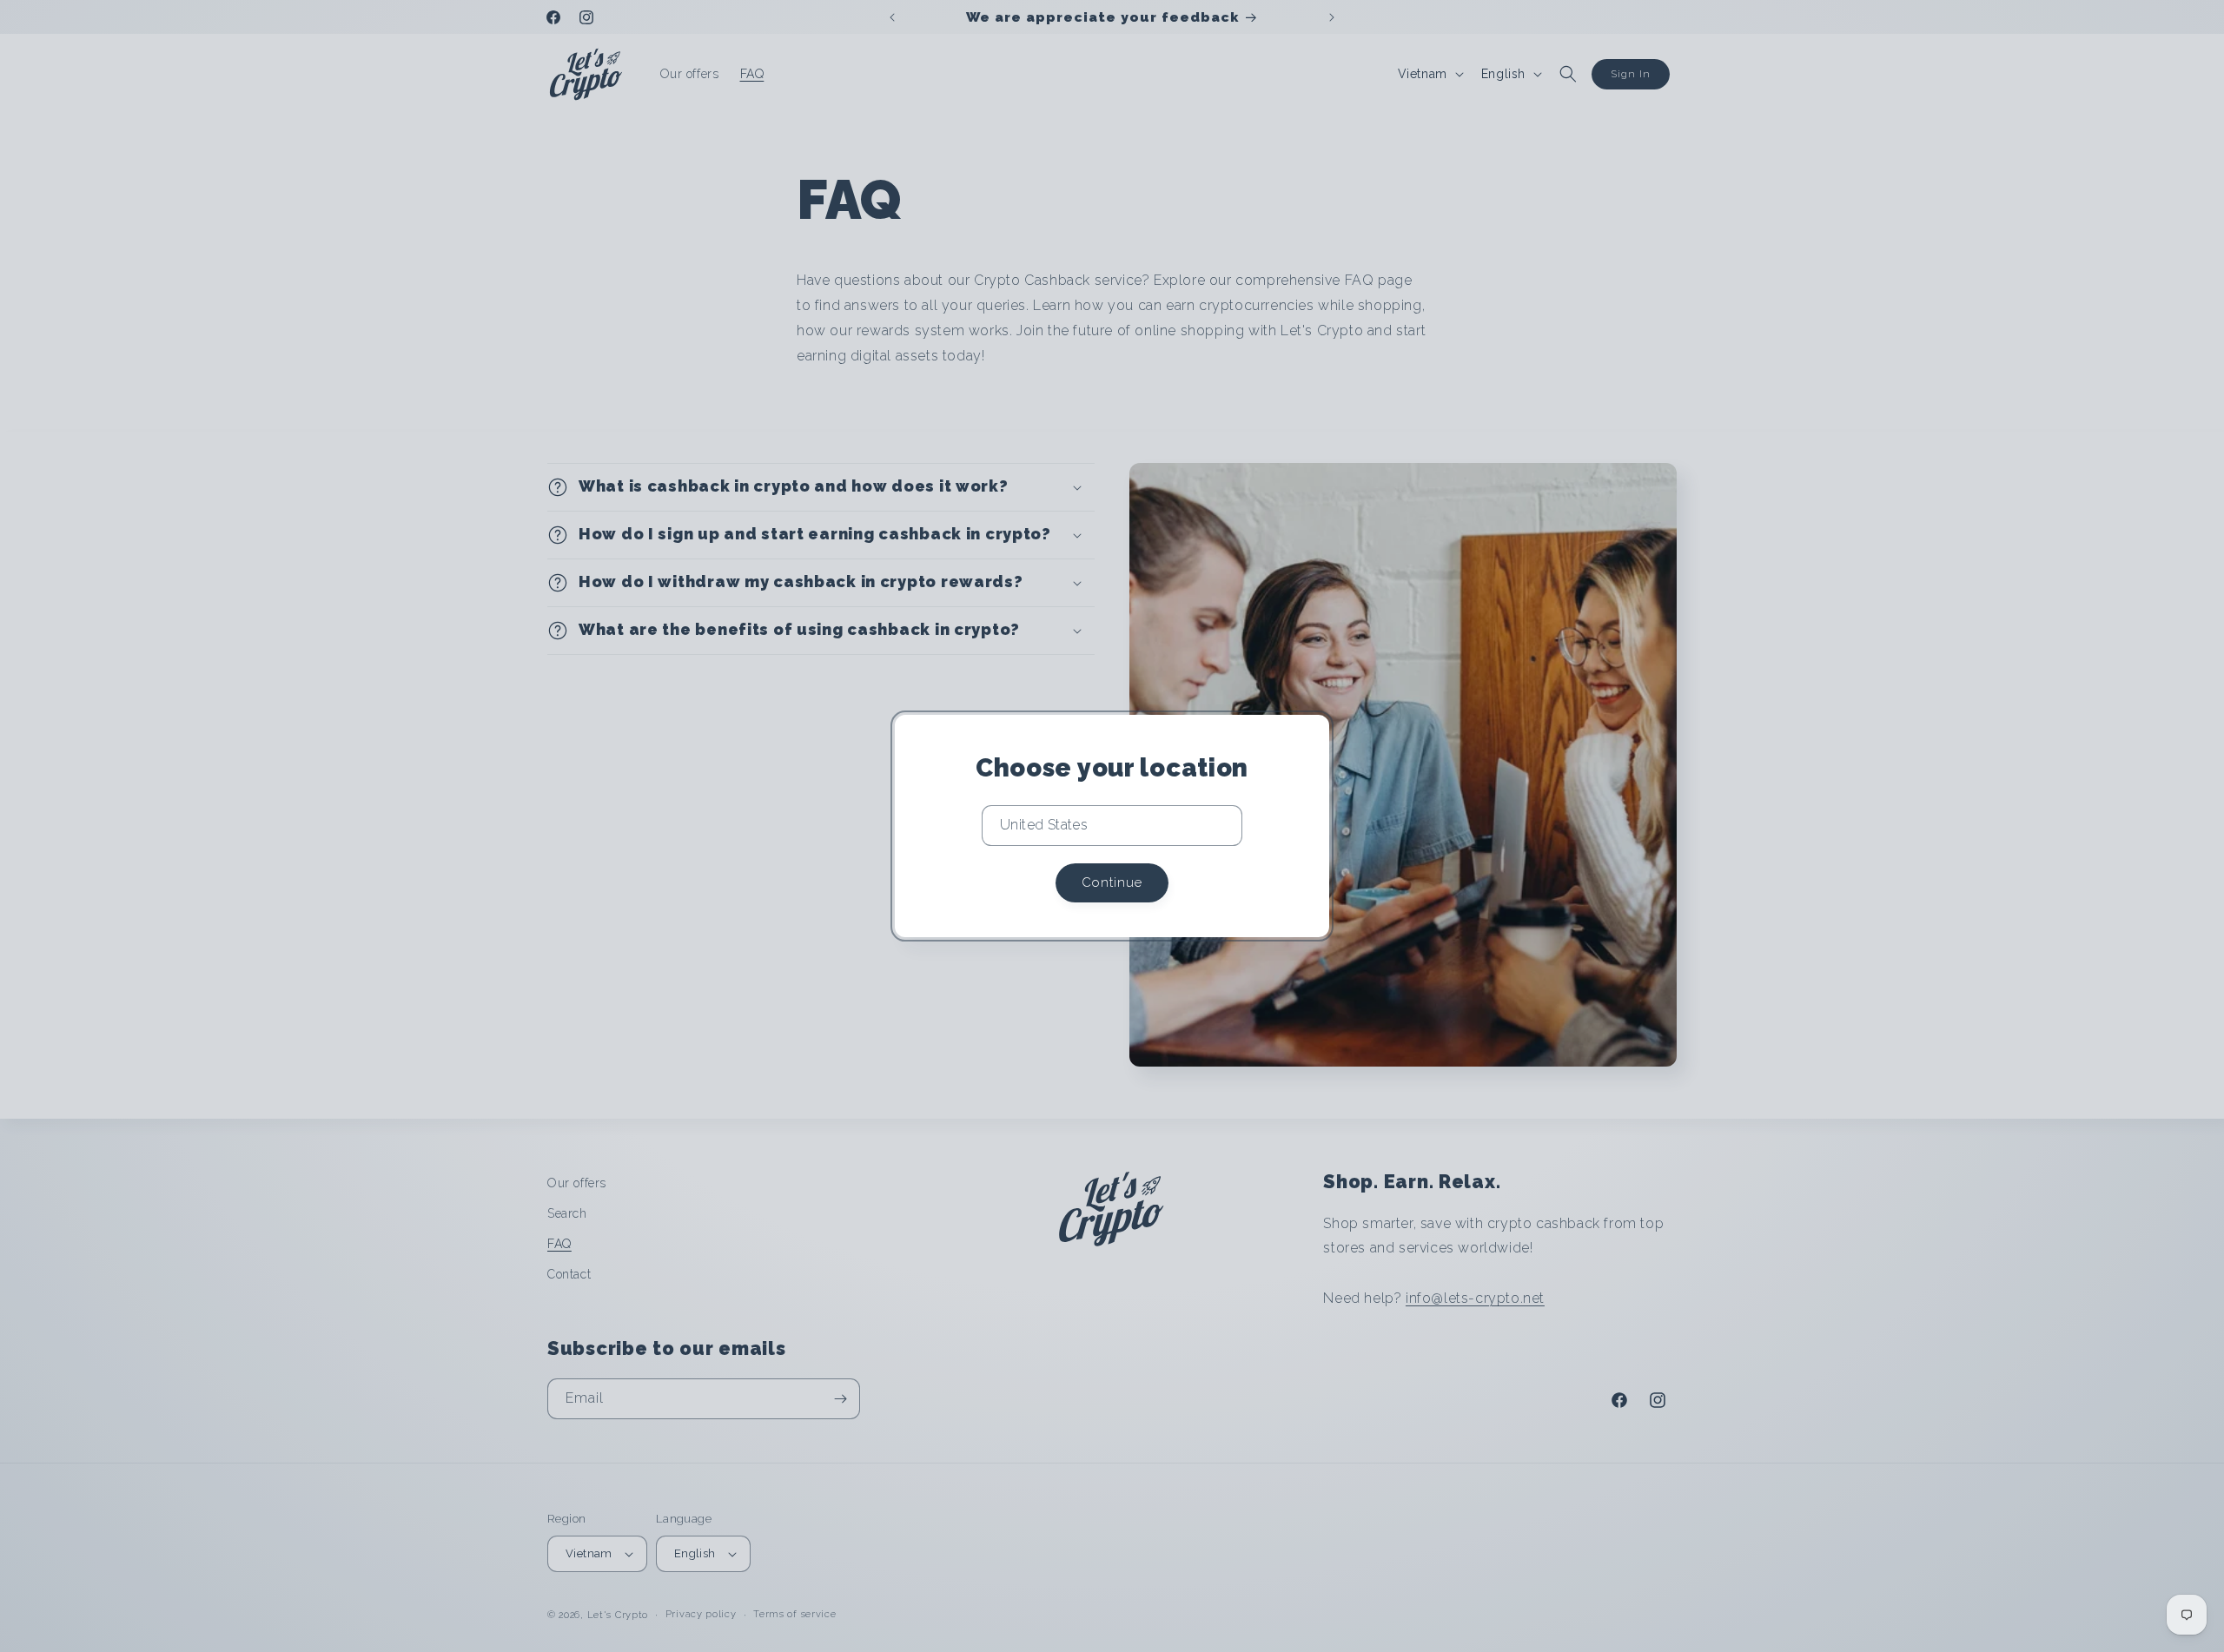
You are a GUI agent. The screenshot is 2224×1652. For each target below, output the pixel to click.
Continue (1112, 882)
